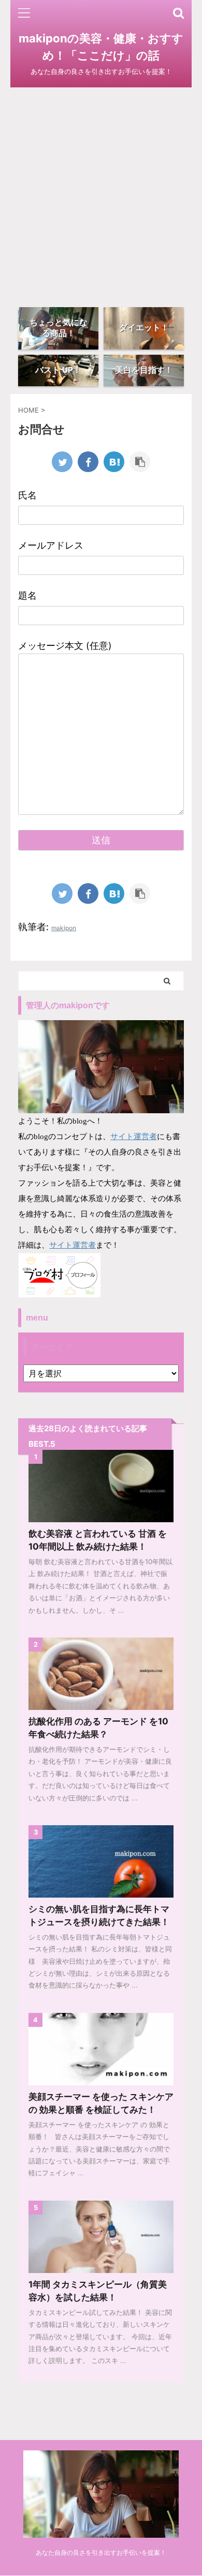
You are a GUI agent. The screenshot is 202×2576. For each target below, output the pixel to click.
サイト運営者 (134, 1136)
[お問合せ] (114, 462)
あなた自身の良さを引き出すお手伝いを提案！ (101, 2552)
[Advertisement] (101, 193)
